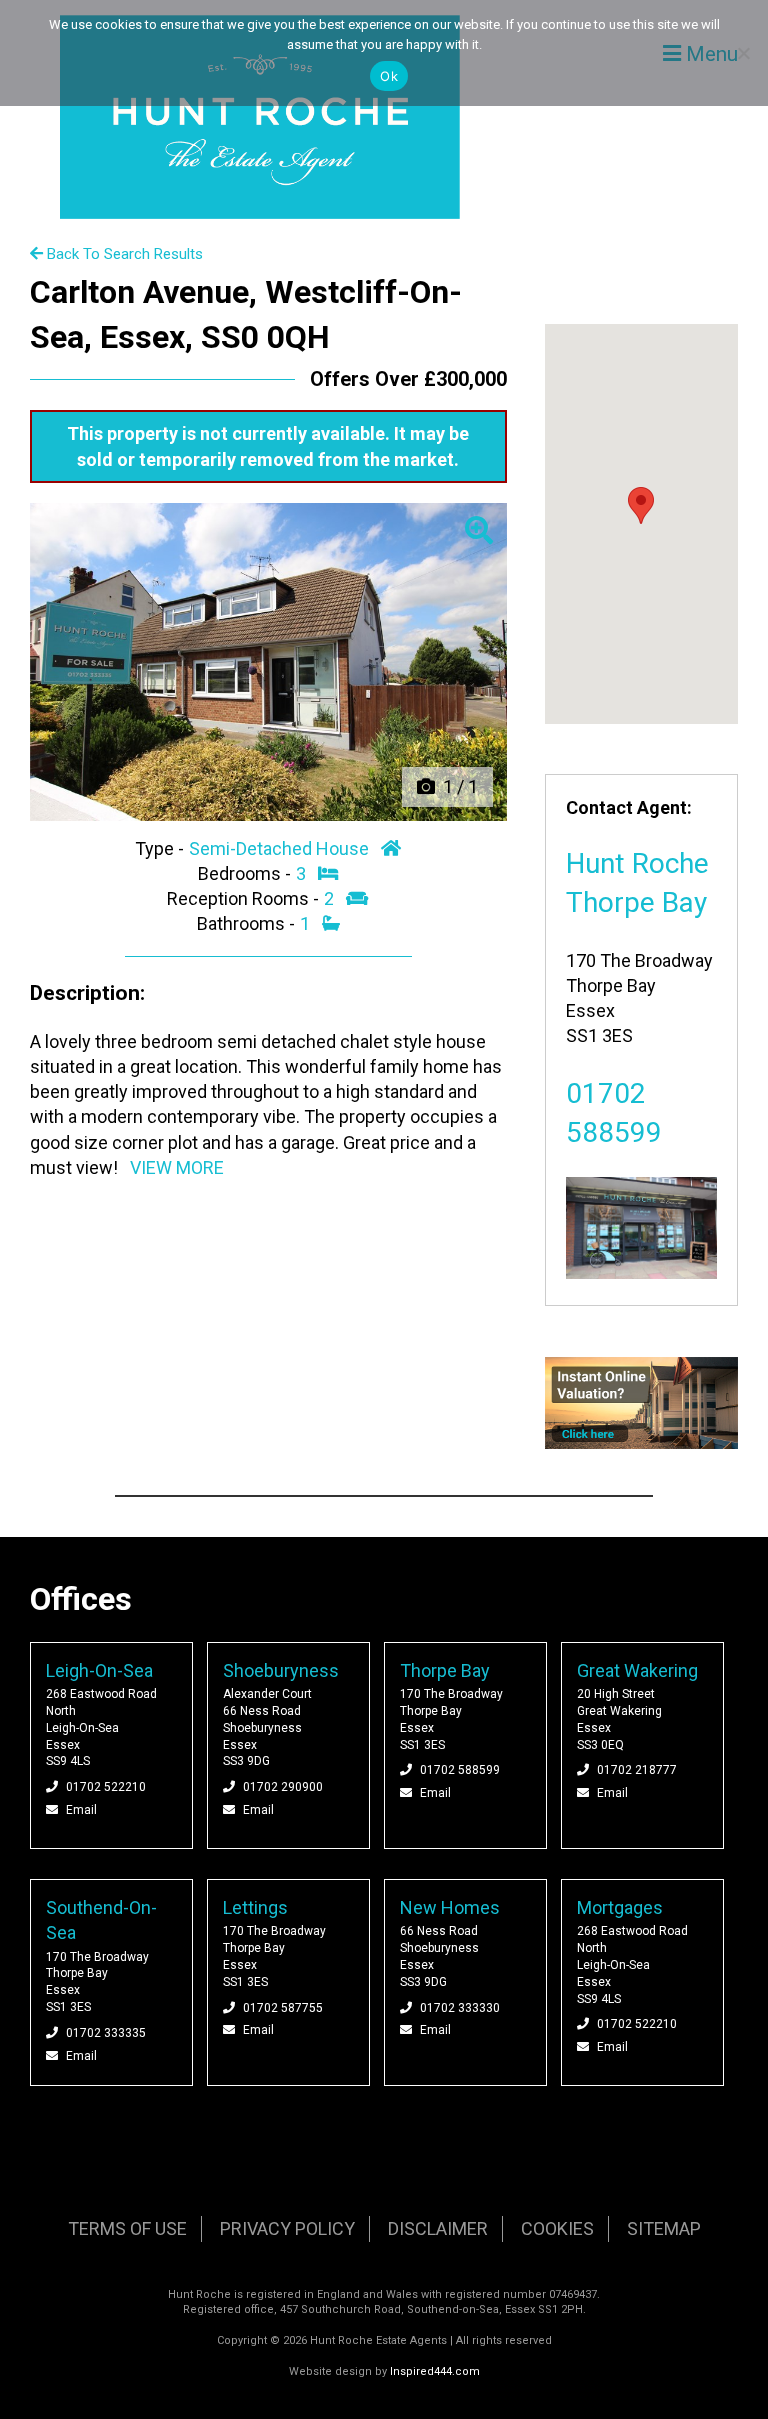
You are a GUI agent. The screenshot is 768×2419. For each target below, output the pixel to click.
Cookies (557, 2228)
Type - (161, 848)
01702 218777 (637, 1770)
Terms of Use (127, 2228)
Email (81, 1810)
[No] (743, 53)
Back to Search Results (123, 254)
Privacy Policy (287, 2228)
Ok (389, 76)
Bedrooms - (246, 873)
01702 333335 (106, 2033)
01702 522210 (106, 1787)
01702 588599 (460, 1770)
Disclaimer (438, 2228)
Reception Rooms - (245, 898)
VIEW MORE (177, 1167)
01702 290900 (283, 1787)
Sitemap (664, 2228)
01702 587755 (283, 2008)
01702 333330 (460, 2008)
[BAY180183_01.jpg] (268, 662)
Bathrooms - (248, 923)
